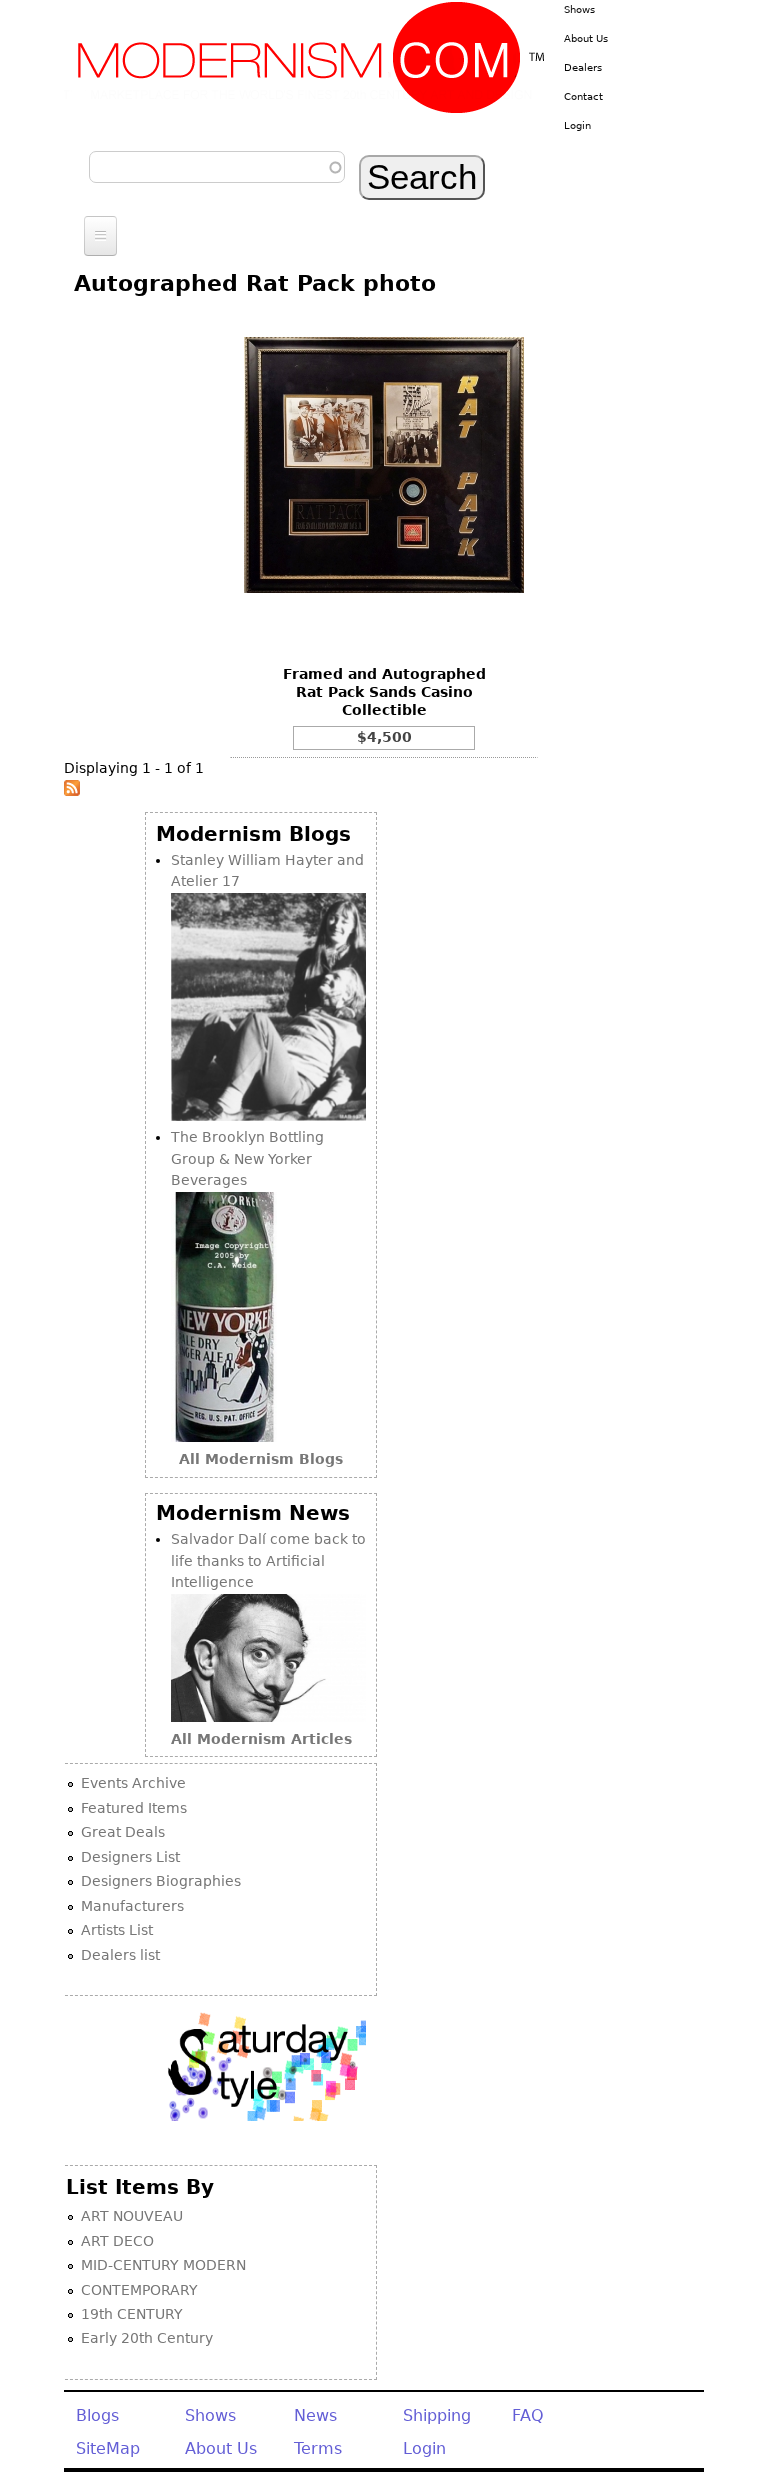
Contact (583, 96)
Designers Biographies (161, 1881)
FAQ (528, 2415)
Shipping (437, 2415)
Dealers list (120, 1955)
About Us (586, 38)
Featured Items (134, 1808)
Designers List (130, 1857)
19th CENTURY (132, 2314)
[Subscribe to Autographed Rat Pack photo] (72, 791)
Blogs (97, 2415)
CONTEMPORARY (139, 2290)
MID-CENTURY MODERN (163, 2265)
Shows (579, 9)
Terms (318, 2448)
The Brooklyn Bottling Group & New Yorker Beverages (247, 1158)
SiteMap (108, 2448)
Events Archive (133, 1783)
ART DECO (117, 2241)
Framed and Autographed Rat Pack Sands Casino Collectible (384, 692)
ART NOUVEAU (132, 2216)
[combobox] (217, 167)
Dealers (583, 67)
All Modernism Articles (261, 1739)
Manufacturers (132, 1906)
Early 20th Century (147, 2338)
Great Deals (123, 1832)
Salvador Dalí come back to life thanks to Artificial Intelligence (268, 1560)
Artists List (117, 1930)
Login (577, 125)
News (315, 2415)
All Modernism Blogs (261, 1459)
